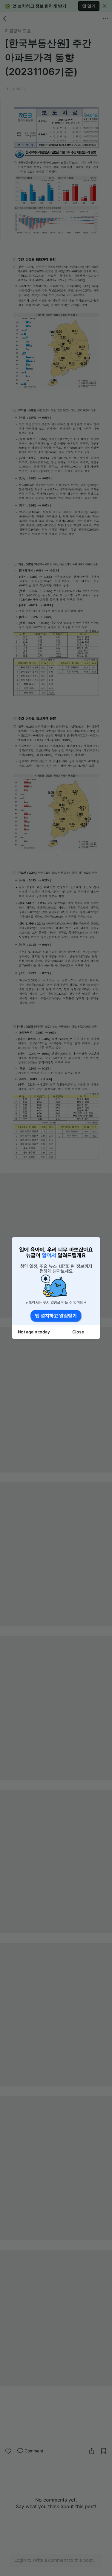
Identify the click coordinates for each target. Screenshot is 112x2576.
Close (78, 1332)
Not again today (34, 1332)
